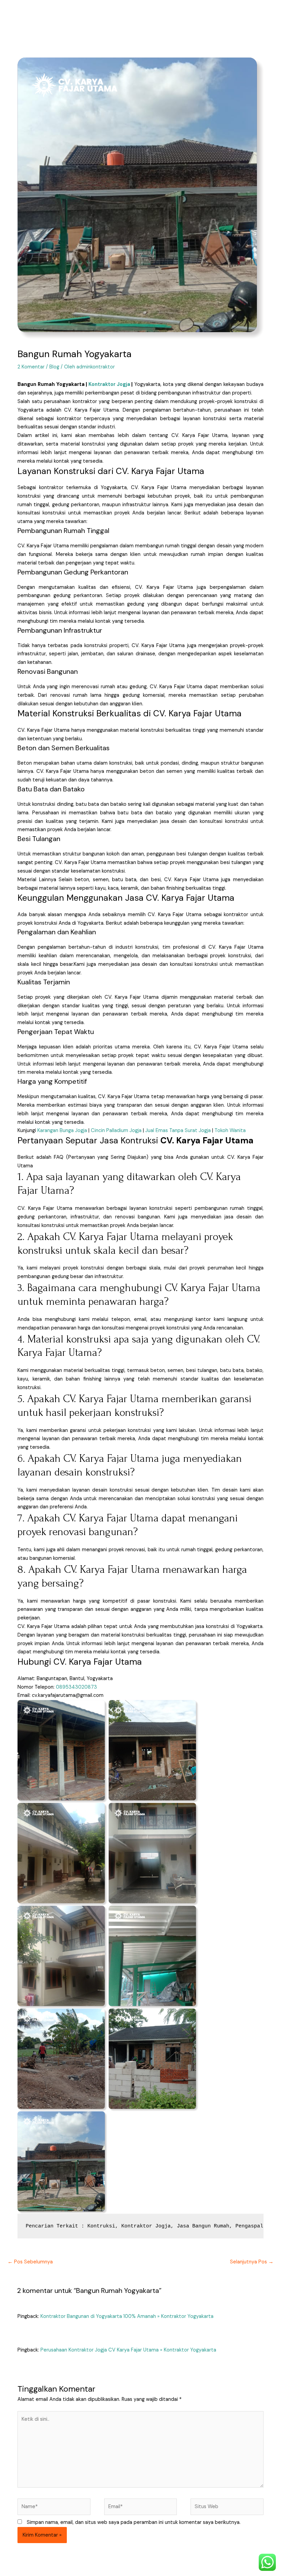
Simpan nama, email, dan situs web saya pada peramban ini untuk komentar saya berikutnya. (134, 2522)
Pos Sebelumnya (30, 2262)
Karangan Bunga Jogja (62, 1131)
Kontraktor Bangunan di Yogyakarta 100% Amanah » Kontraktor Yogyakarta (127, 2316)
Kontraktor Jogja (109, 384)
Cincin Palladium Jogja (116, 1131)
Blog (54, 367)
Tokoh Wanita (230, 1131)
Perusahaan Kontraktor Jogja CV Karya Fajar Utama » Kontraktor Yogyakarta (128, 2350)
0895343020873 (76, 1687)
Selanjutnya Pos (252, 2262)
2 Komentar (31, 367)
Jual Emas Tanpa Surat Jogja (178, 1131)
